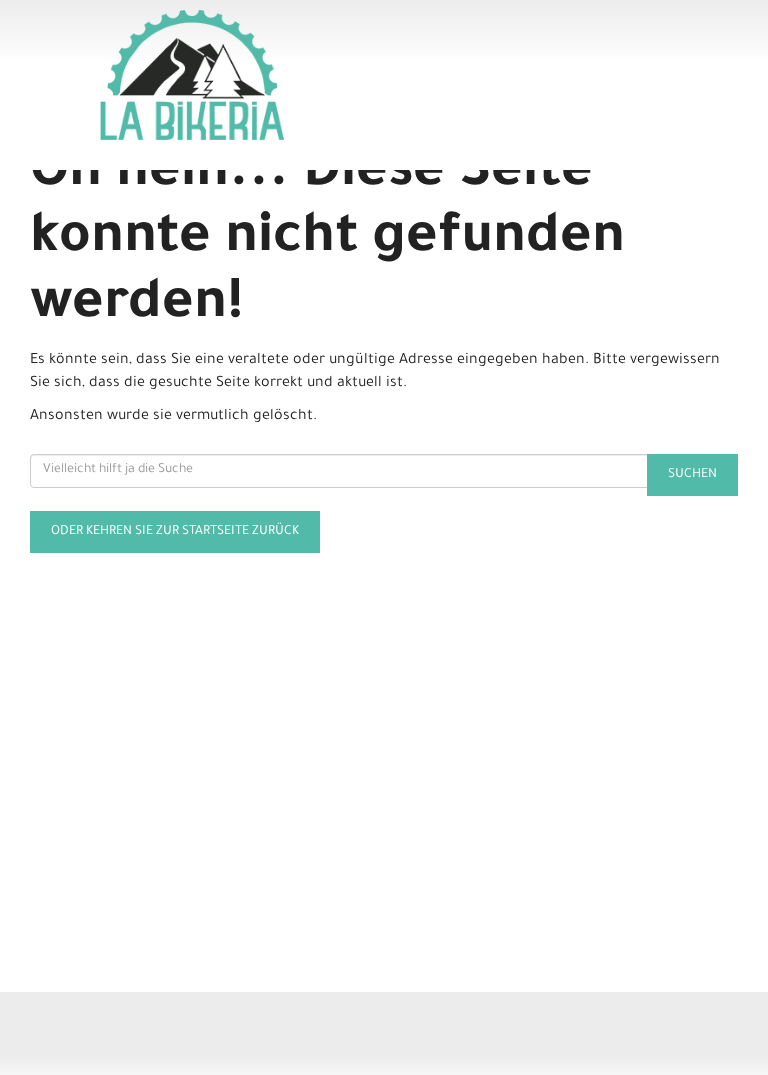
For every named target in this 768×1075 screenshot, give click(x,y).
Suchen (692, 475)
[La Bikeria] (242, 75)
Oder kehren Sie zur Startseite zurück (175, 532)
